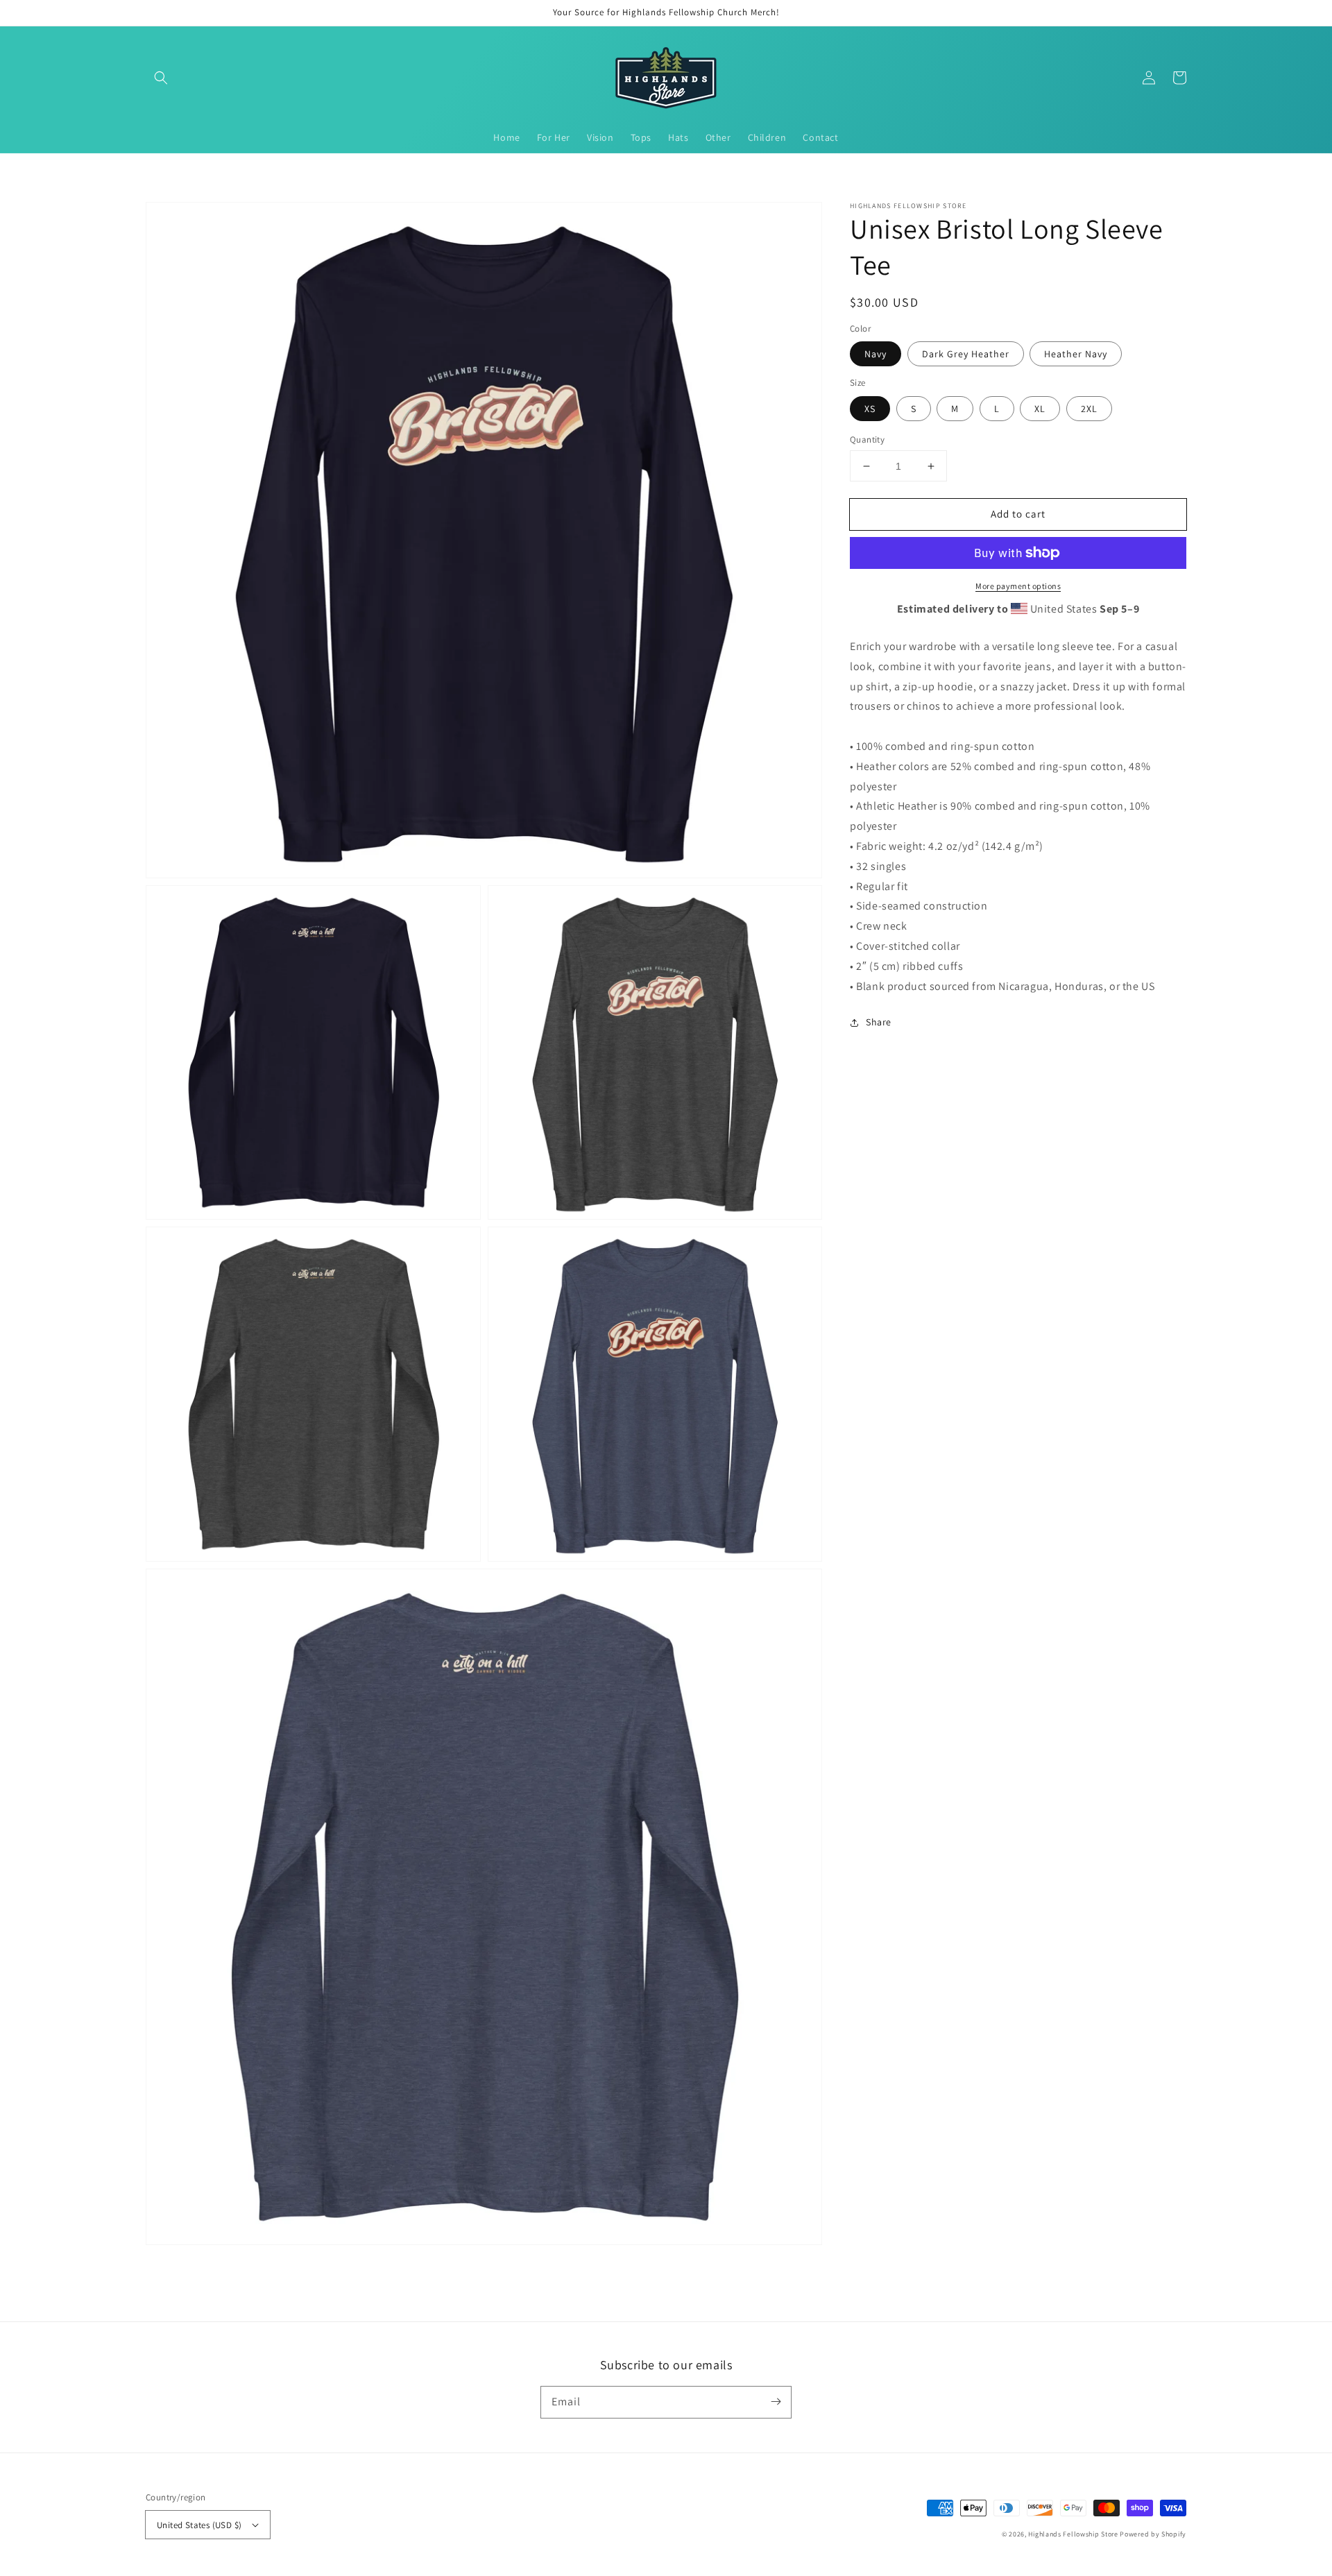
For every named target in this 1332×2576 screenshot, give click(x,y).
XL (1040, 409)
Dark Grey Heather (966, 354)
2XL (1089, 409)
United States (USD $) (199, 2525)
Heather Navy (1076, 354)
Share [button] (879, 1022)
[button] (161, 78)
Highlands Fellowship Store (1073, 2534)
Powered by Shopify (1153, 2534)
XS (870, 409)
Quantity (867, 440)
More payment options (1018, 586)
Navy (876, 354)
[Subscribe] (776, 2402)
